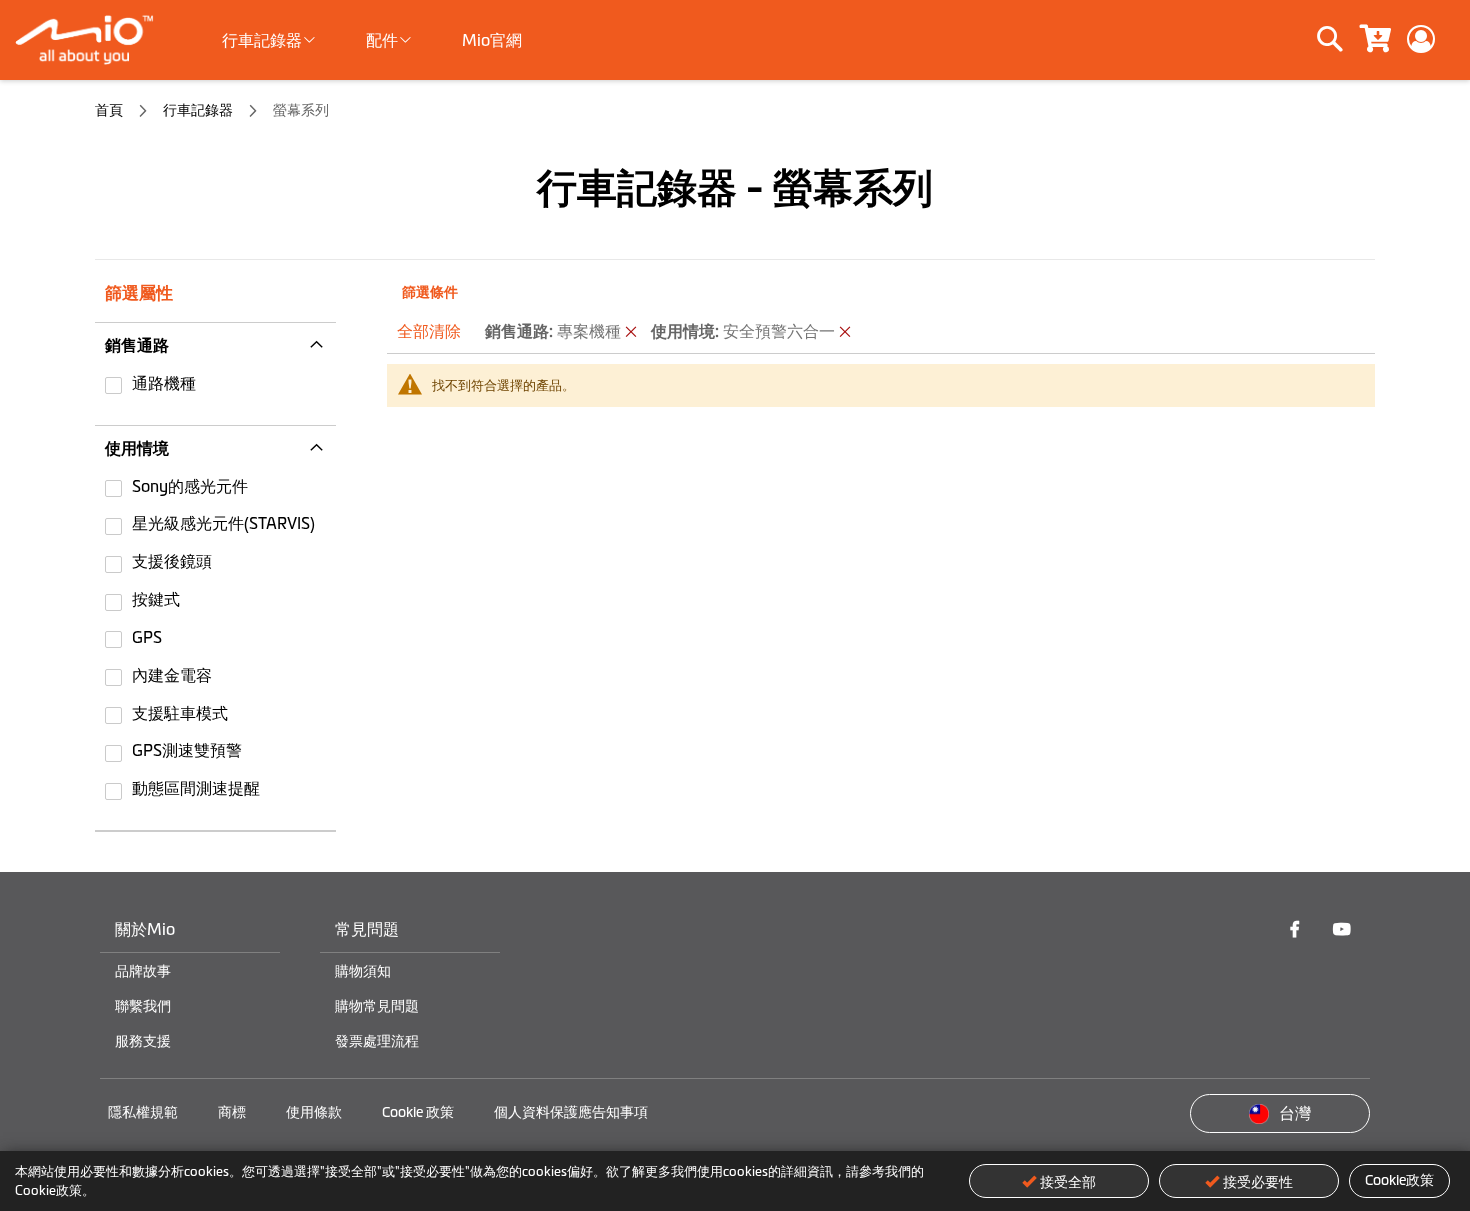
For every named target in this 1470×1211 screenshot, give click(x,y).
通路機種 (164, 383)
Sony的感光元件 (190, 486)
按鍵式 (156, 599)
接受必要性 (1258, 1182)
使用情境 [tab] (137, 448)
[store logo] (92, 40)
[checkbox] (215, 386)
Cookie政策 (1399, 1180)
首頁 (110, 110)
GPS (147, 637)
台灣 (1295, 1113)
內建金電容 (172, 675)
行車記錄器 (199, 110)
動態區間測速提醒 (196, 788)
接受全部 (1068, 1182)
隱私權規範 (143, 1112)
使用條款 (314, 1112)
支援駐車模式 (180, 713)
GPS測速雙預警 (187, 750)
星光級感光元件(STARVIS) (223, 523)
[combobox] (1261, 40)
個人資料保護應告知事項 (571, 1112)
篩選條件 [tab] (430, 292)
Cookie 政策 (418, 1112)
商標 (232, 1112)
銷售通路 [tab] (137, 345)
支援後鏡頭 (172, 561)
